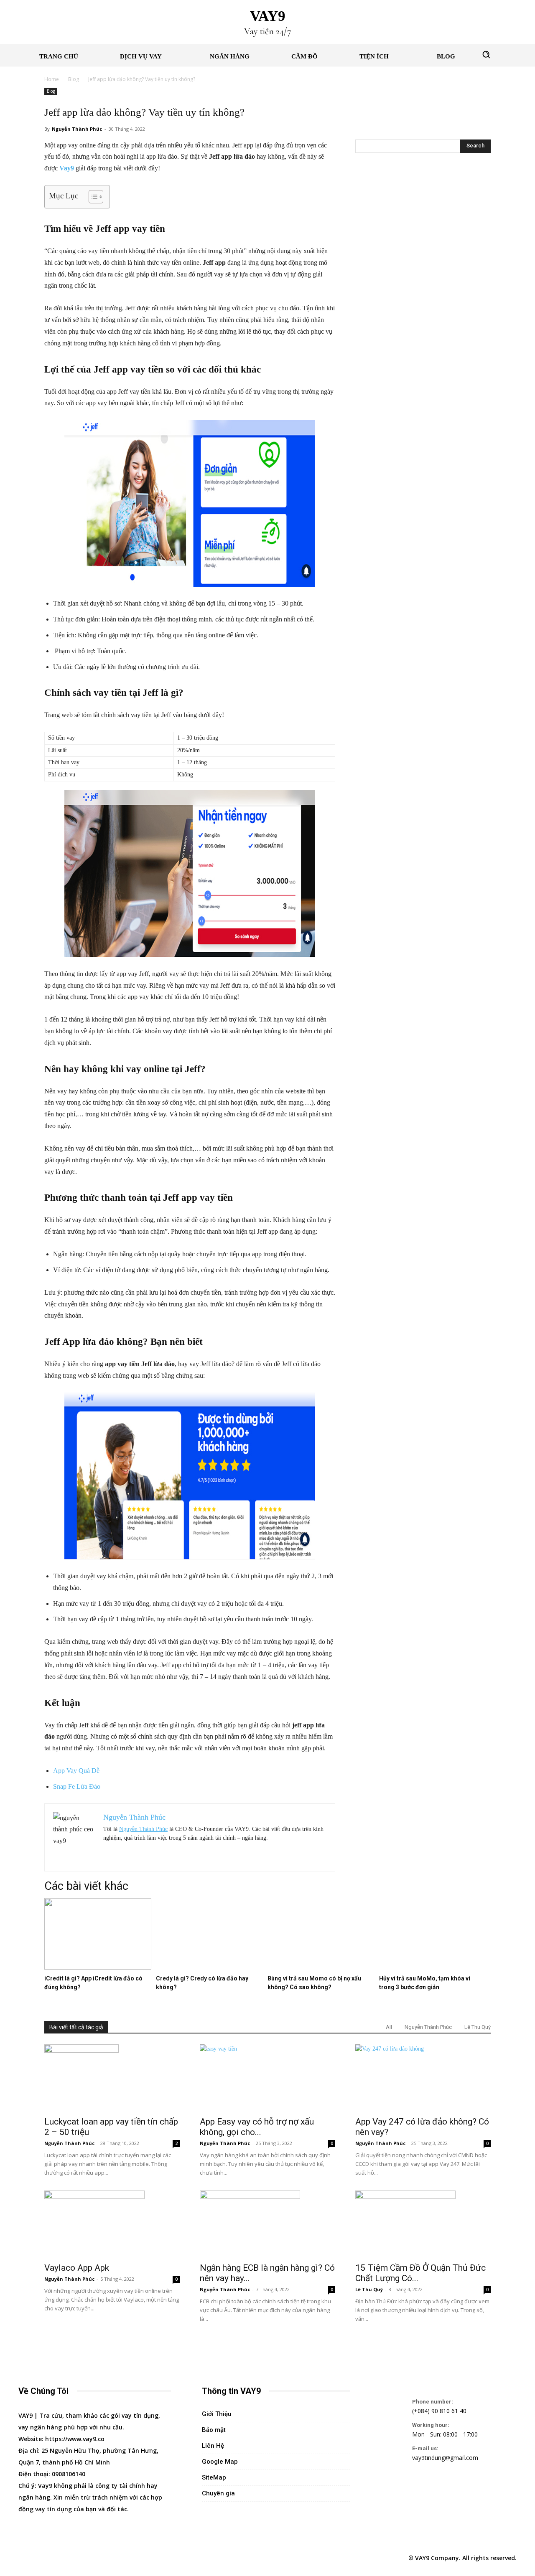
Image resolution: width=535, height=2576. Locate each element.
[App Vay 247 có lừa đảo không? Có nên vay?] (423, 2078)
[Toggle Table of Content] (92, 197)
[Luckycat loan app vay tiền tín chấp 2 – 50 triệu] (112, 2078)
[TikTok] (64, 2558)
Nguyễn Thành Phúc (77, 129)
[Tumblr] (84, 2558)
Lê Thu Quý (478, 2027)
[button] (486, 54)
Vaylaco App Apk (77, 2268)
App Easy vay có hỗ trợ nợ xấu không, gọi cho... (257, 2127)
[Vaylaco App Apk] (112, 2224)
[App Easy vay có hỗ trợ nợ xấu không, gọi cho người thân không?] (267, 2078)
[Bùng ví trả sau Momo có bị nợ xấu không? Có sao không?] (321, 1968)
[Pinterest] (45, 2558)
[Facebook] (26, 2558)
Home (52, 79)
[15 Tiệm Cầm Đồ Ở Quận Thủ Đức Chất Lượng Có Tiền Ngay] (423, 2224)
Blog (74, 79)
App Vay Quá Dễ (76, 1771)
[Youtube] (103, 2558)
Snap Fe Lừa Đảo (77, 1786)
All (389, 2027)
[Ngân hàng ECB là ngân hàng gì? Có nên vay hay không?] (267, 2224)
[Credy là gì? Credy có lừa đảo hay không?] (209, 1968)
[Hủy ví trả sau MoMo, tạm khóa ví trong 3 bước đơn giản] (433, 1968)
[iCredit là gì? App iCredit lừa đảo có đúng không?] (98, 1968)
